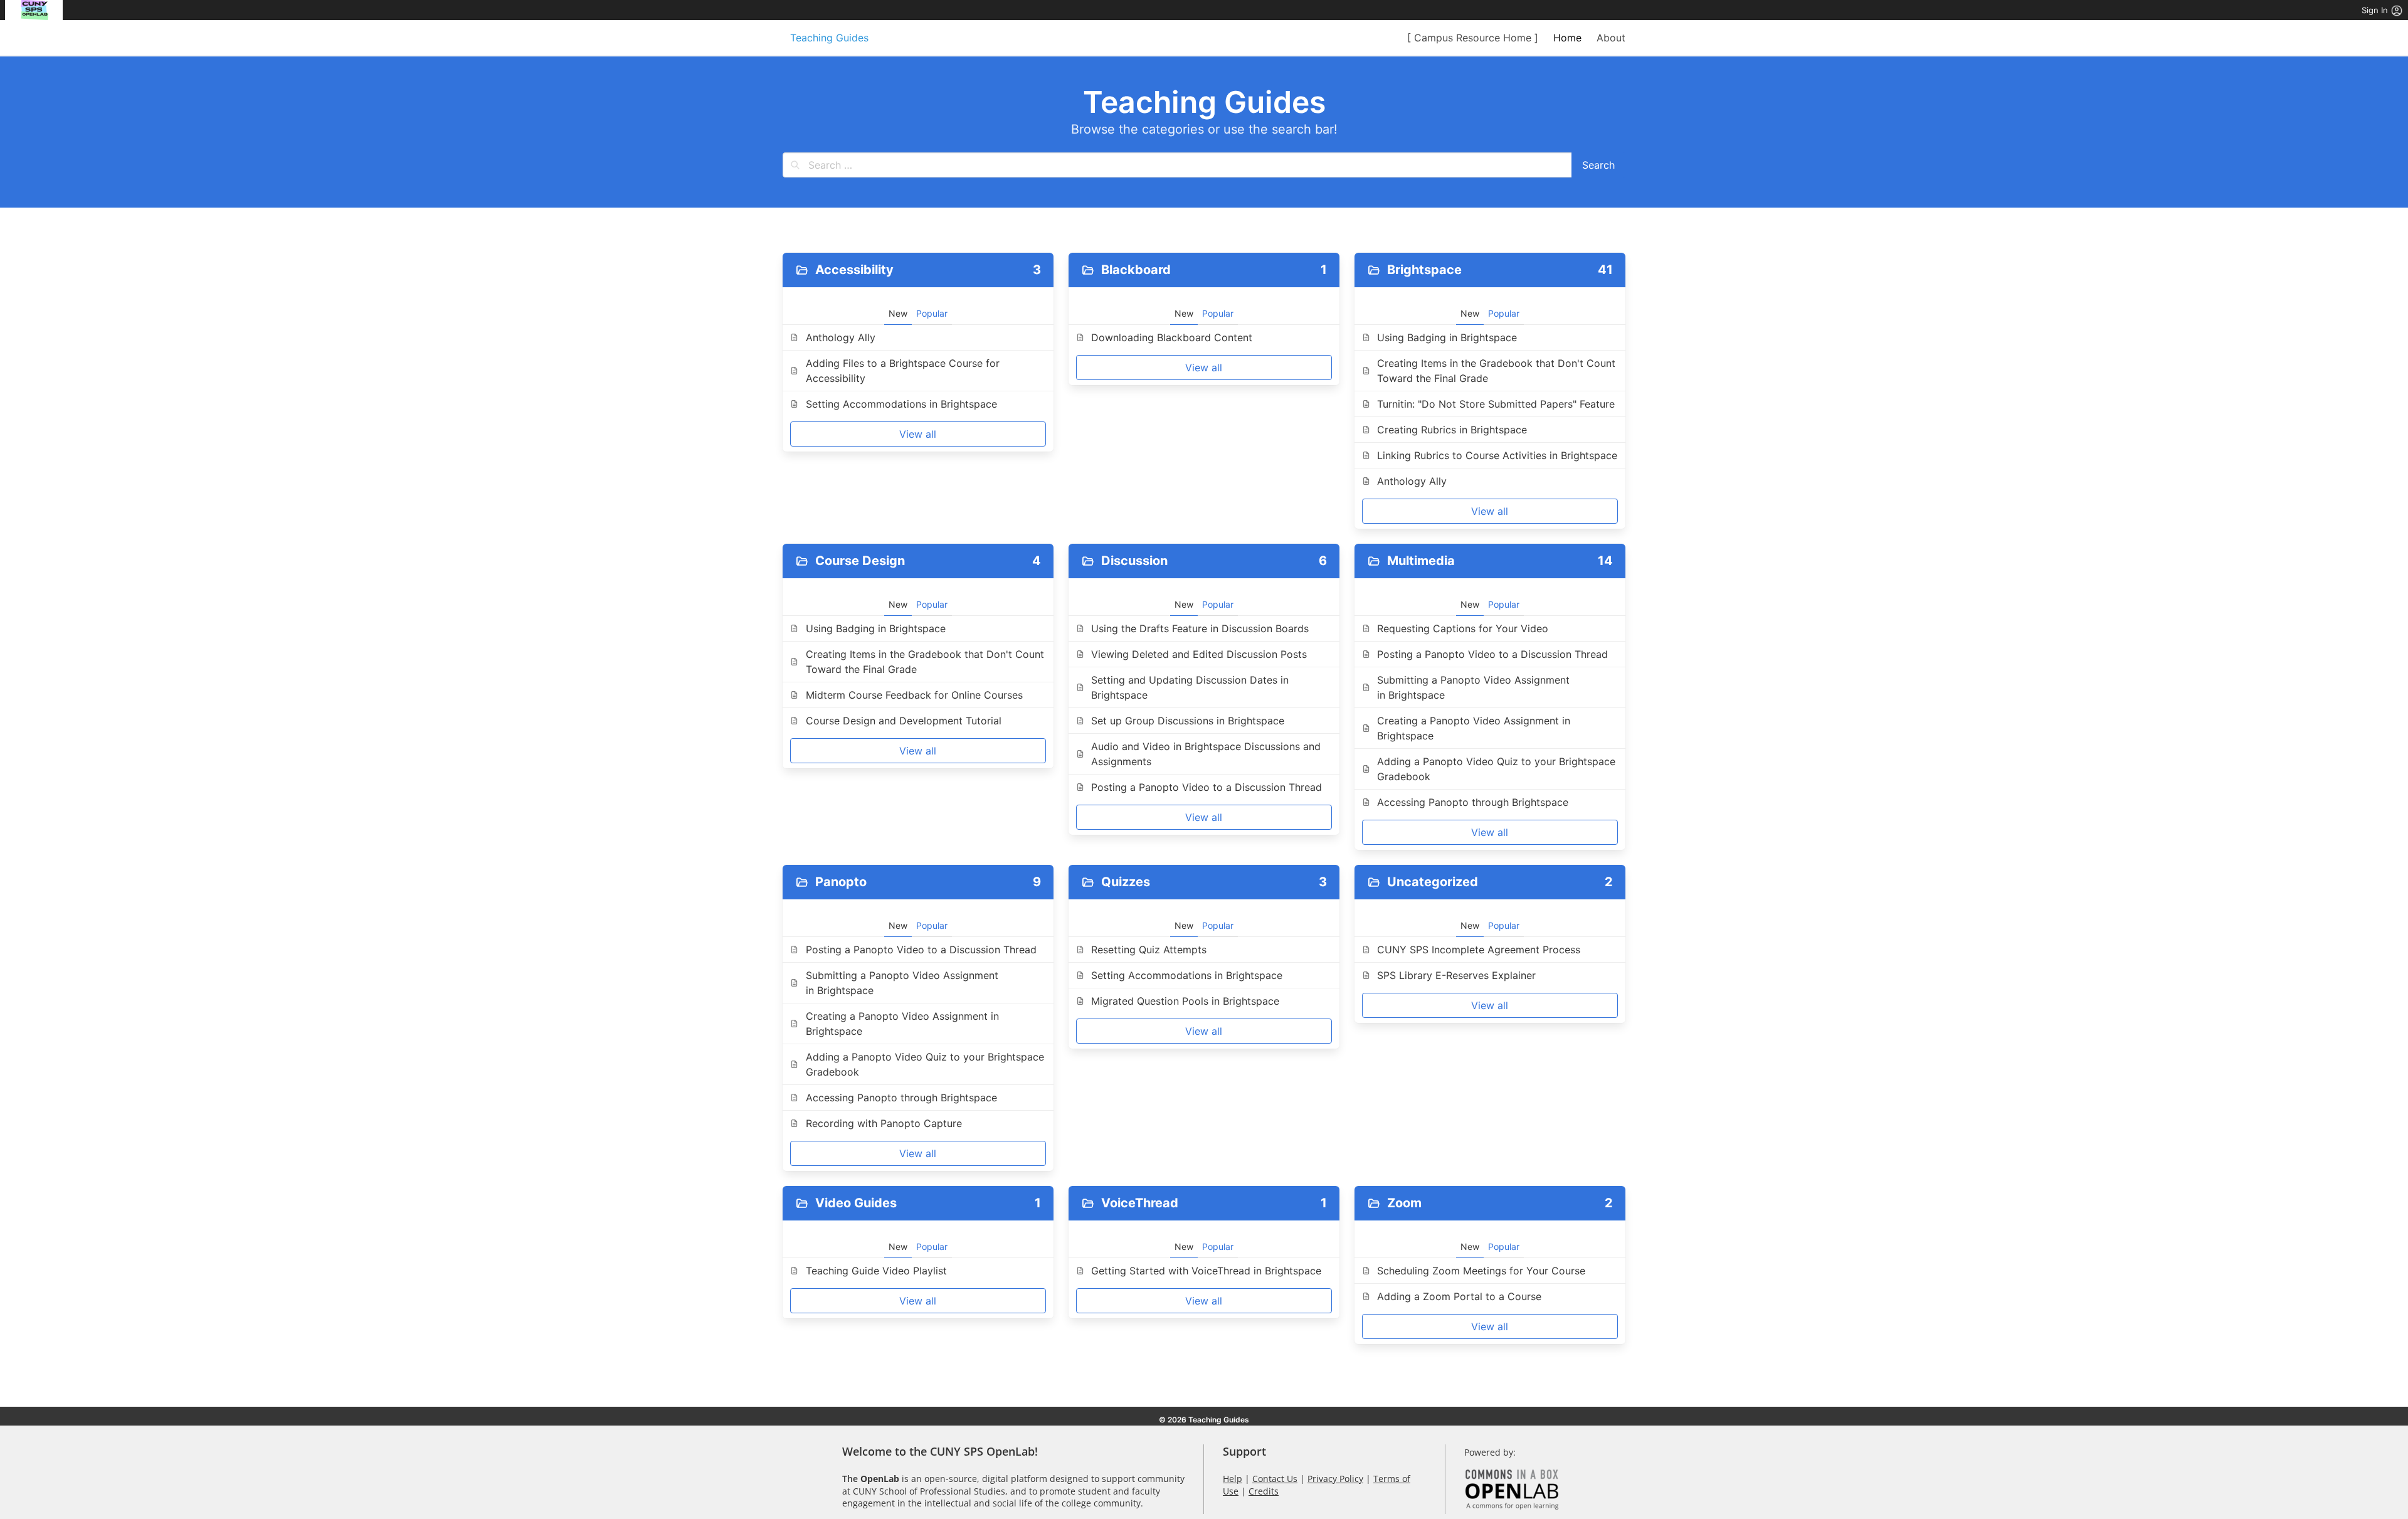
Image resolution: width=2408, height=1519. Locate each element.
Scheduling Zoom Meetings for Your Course (1481, 1271)
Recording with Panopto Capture (884, 1123)
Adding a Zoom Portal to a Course (1459, 1296)
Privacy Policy (1335, 1479)
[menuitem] (34, 10)
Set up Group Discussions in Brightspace (1188, 721)
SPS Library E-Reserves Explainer (1456, 975)
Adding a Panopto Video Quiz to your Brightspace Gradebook (1496, 769)
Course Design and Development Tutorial (904, 721)
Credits (1264, 1491)
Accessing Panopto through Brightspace (1473, 802)
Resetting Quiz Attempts (1149, 950)
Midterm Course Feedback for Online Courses (914, 695)
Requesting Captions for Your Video (1463, 628)
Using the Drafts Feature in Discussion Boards (1200, 628)
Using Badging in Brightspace (1447, 337)
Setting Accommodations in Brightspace (903, 404)
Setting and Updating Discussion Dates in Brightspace (1190, 687)
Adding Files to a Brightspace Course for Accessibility (903, 371)
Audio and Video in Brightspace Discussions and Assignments (1206, 754)
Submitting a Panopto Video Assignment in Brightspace (1473, 687)
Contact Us (1275, 1479)
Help (1233, 1479)
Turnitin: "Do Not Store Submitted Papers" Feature (1496, 404)
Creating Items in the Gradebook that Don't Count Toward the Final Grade (1496, 371)
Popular (932, 313)
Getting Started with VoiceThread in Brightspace (1206, 1271)
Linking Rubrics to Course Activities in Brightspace (1497, 455)
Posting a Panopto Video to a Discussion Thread (1208, 787)
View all (918, 434)
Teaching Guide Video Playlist (876, 1271)
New (898, 313)
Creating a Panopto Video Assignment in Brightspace (1474, 728)
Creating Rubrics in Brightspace (1452, 430)
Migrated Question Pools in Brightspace (1185, 1001)
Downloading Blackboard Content (1172, 337)
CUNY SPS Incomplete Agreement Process (1480, 950)
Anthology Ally (841, 337)
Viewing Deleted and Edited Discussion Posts (1199, 654)
